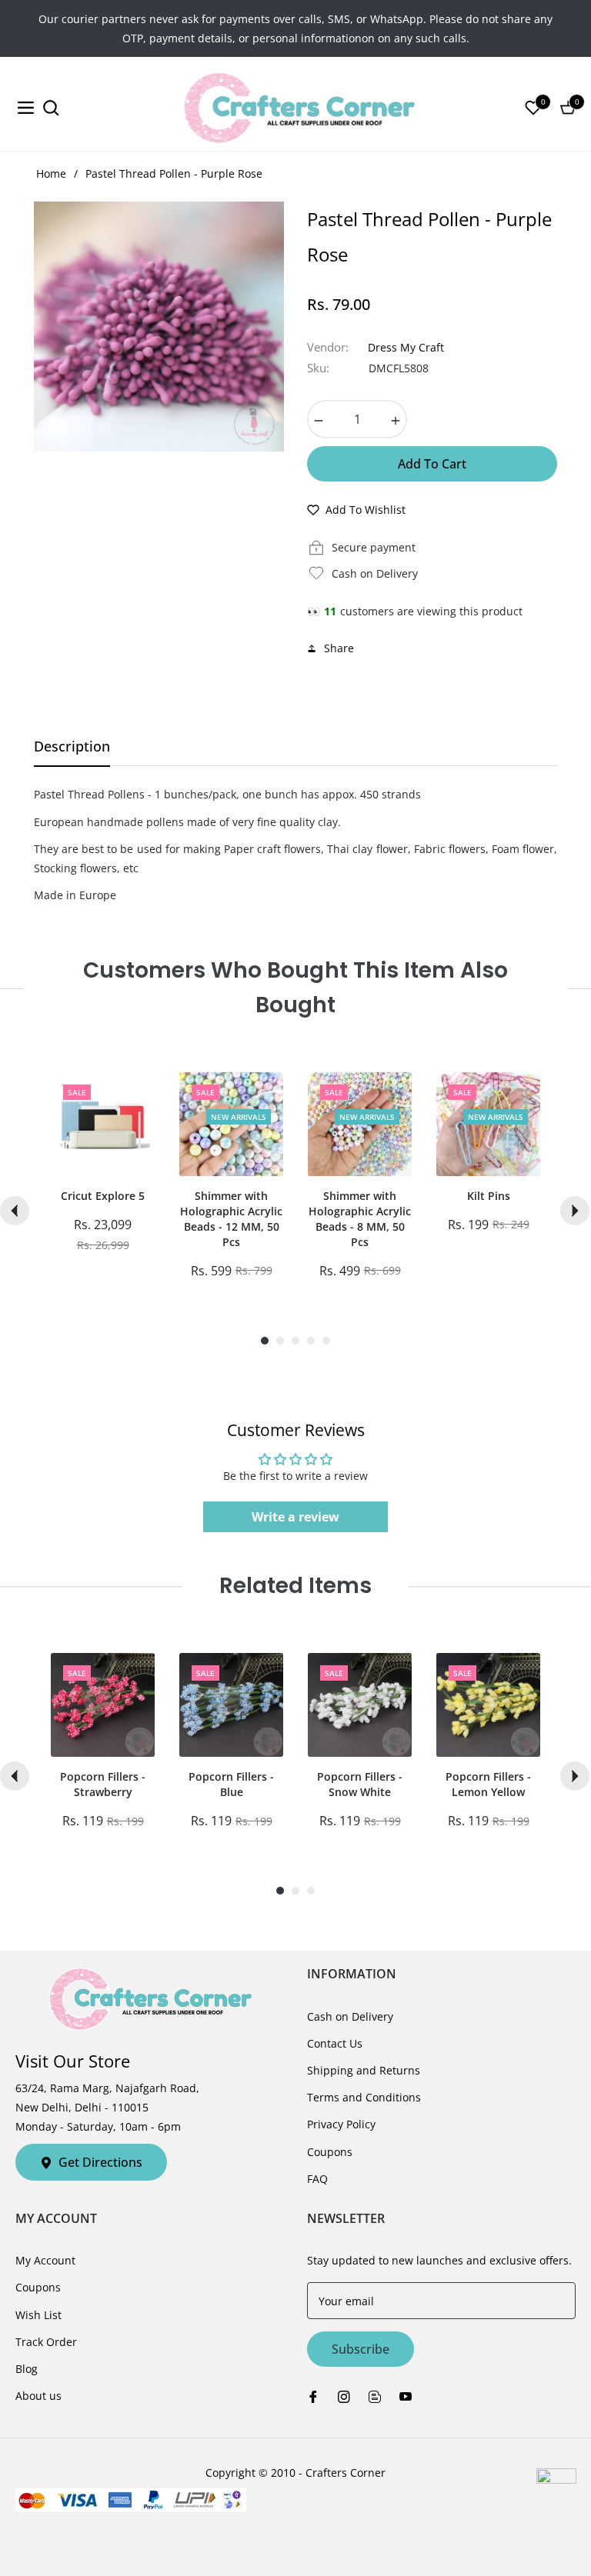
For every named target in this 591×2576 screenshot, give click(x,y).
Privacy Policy (341, 2124)
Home (51, 173)
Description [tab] (72, 746)
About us (38, 2396)
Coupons (330, 2152)
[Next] (575, 1211)
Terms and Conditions (364, 2097)
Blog (27, 2369)
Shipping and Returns (364, 2070)
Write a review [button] (295, 1517)
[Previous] (15, 1211)
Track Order (46, 2342)
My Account (45, 2260)
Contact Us (335, 2043)
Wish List (38, 2315)
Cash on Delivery (350, 2016)
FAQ (317, 2179)
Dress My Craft (406, 347)
